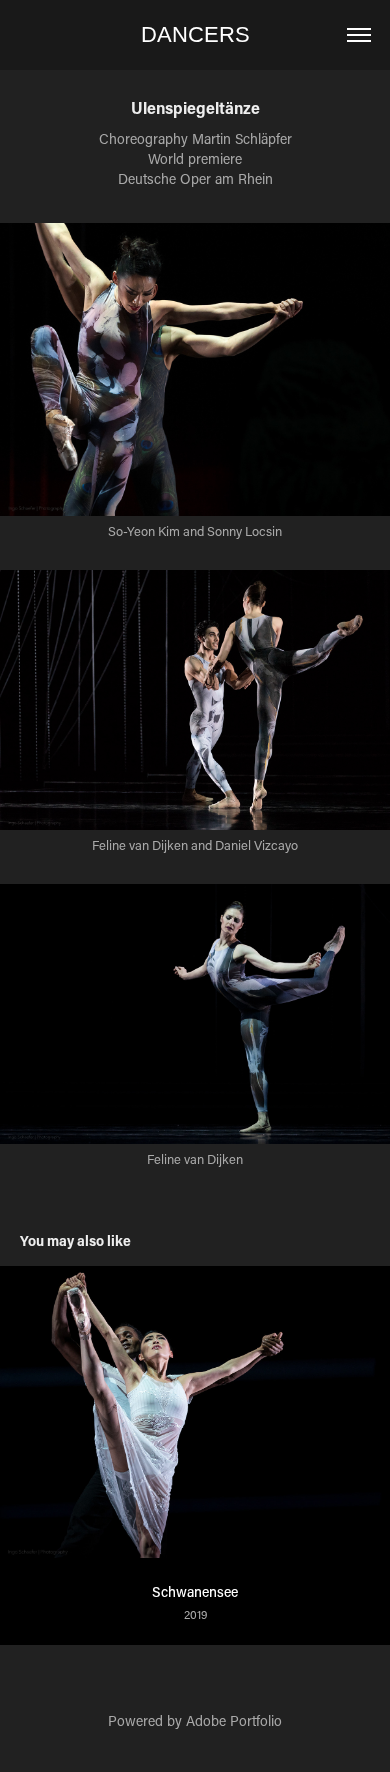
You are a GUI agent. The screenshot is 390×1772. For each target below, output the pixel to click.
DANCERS (195, 34)
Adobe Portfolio (234, 1720)
